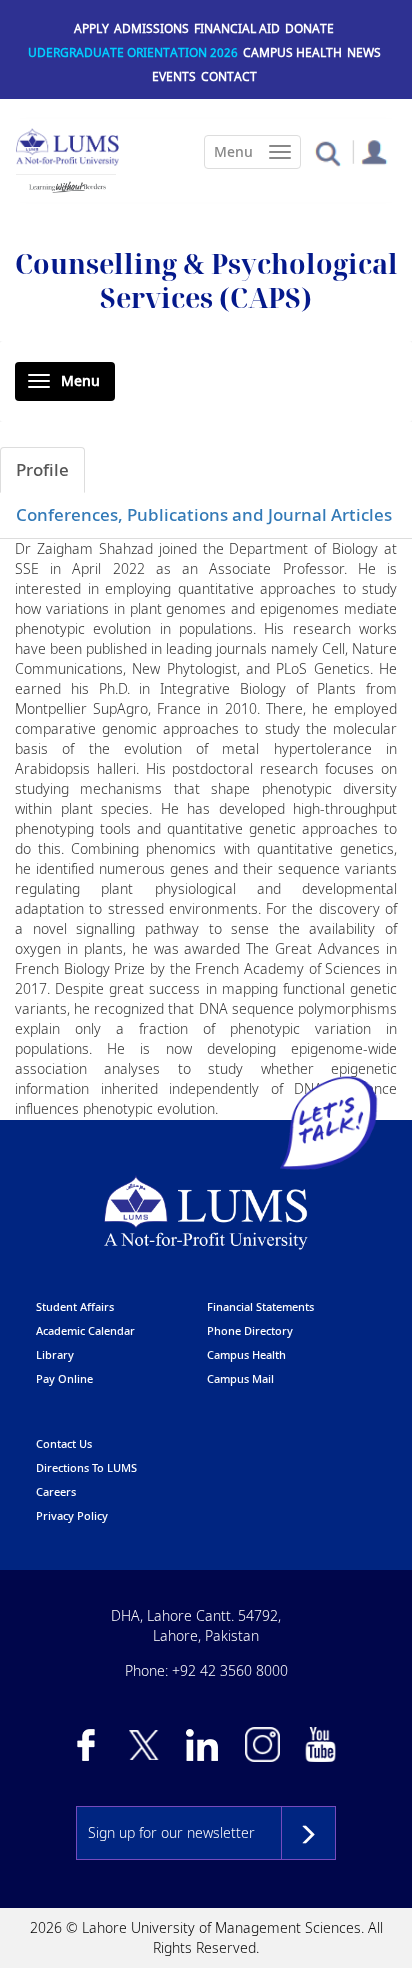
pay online (64, 1378)
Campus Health (292, 52)
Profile (42, 469)
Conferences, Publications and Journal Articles (204, 514)
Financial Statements (260, 1306)
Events (174, 76)
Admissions (151, 28)
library (55, 1354)
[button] (327, 152)
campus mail (240, 1378)
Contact (229, 76)
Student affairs (75, 1306)
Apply (91, 28)
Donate (309, 28)
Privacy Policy (72, 1515)
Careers (56, 1491)
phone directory (250, 1330)
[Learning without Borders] (66, 184)
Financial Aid (237, 28)
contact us (64, 1443)
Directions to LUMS (86, 1467)
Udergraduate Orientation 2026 (133, 52)
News (364, 52)
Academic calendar (85, 1330)
